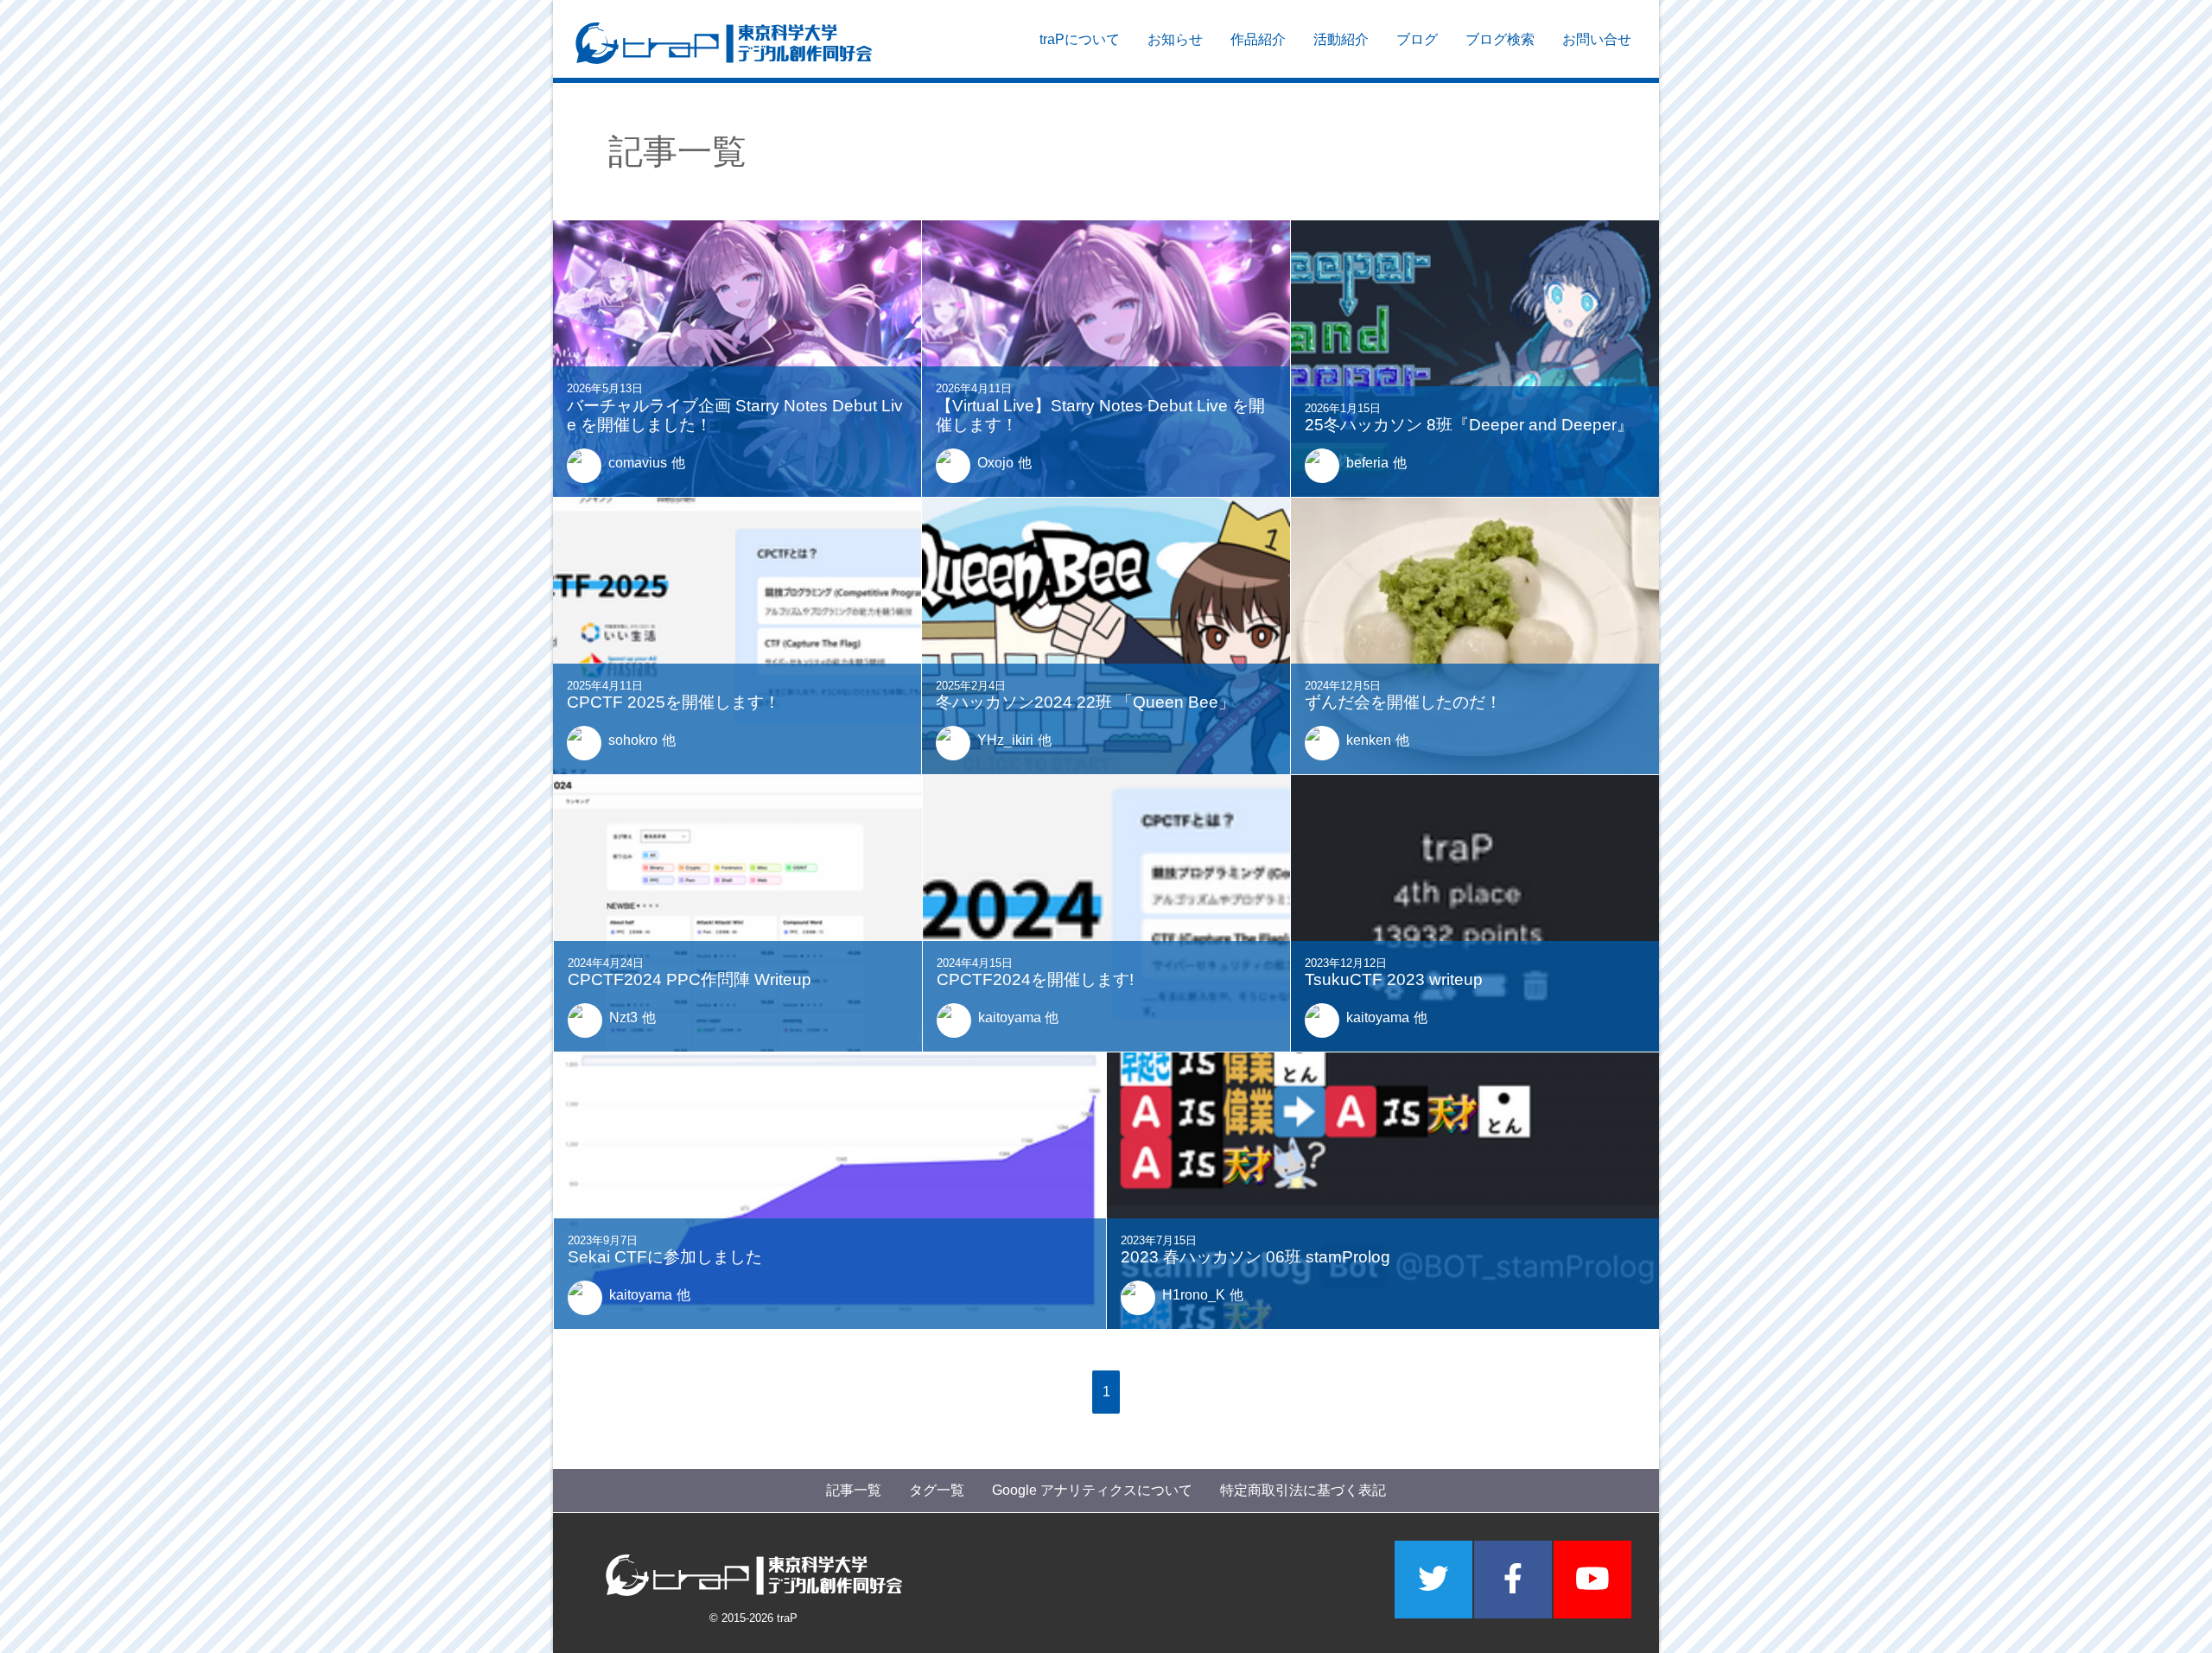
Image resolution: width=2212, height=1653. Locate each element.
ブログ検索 (1500, 39)
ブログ (1417, 39)
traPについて (1080, 39)
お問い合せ (1597, 39)
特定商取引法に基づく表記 (1303, 1490)
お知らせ (1175, 39)
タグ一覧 (937, 1490)
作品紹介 (1258, 39)
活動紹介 (1341, 39)
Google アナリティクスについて (1092, 1490)
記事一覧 (854, 1490)
